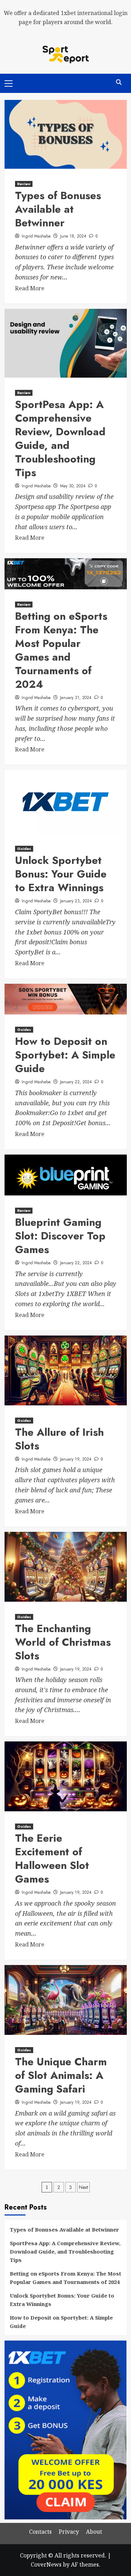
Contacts (40, 2532)
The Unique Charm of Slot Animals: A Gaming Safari (61, 2075)
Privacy (69, 2532)
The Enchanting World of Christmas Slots (63, 1642)
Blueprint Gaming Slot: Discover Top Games (60, 1236)
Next (83, 2187)
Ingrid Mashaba (36, 236)
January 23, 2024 (76, 901)
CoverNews (46, 2564)
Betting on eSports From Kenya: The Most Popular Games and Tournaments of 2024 (61, 650)
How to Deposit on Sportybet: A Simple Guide (65, 1055)
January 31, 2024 (76, 698)
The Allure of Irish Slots (59, 1439)
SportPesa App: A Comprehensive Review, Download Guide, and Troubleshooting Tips (60, 438)
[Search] (119, 83)
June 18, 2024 (73, 236)
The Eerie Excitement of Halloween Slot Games (52, 1858)
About (94, 2532)
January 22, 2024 (76, 1082)
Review (24, 184)
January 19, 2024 (76, 1459)
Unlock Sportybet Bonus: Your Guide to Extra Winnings (61, 874)
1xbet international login (94, 13)
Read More (30, 288)
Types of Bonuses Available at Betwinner (58, 209)
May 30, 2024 (73, 486)
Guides (24, 849)
